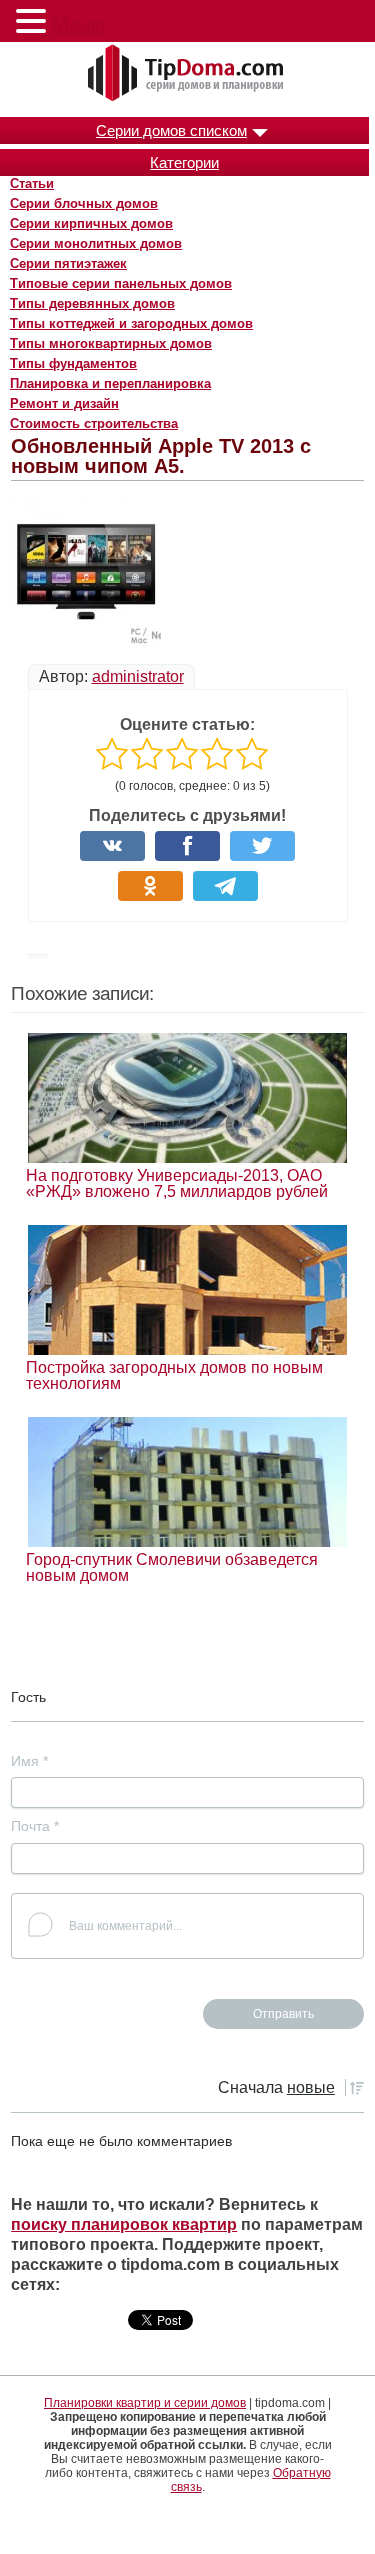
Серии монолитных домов (96, 243)
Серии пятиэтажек (68, 263)
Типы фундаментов (73, 363)
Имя (29, 1761)
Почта (35, 1826)
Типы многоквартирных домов (111, 343)
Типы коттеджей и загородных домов (131, 323)
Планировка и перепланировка (110, 383)
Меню (79, 25)
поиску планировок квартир (124, 2224)
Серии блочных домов (84, 203)
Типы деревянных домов (92, 303)
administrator (138, 676)
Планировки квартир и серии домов (145, 2403)
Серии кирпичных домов (91, 223)
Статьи (32, 183)
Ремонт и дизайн (64, 403)
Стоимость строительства (94, 423)
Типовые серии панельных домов (121, 283)
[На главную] (188, 74)
